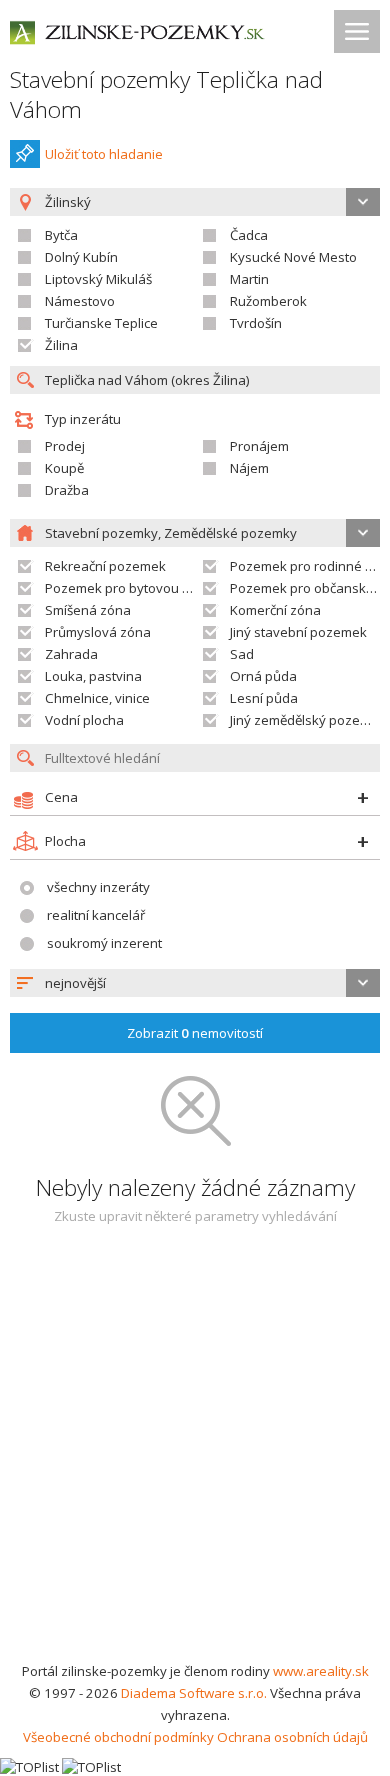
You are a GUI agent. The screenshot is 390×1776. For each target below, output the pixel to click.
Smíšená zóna (88, 610)
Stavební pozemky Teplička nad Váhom (166, 94)
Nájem (249, 468)
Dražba (67, 490)
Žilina (61, 345)
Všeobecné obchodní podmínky (118, 1737)
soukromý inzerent (104, 943)
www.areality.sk (321, 1671)
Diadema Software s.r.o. (194, 1693)
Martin (249, 279)
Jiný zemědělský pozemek (308, 720)
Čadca (249, 235)
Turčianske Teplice (101, 323)
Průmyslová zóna (98, 632)
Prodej (65, 446)
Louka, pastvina (93, 676)
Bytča (61, 235)
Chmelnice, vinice (97, 698)
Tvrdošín (256, 323)
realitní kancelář (96, 915)
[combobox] (195, 983)
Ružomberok (268, 301)
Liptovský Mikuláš (98, 279)
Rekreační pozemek (105, 566)
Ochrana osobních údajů (292, 1737)
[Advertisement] (195, 1455)
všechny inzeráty (98, 887)
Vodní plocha (84, 720)
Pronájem (259, 446)
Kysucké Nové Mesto (293, 257)
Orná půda (263, 676)
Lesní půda (264, 698)
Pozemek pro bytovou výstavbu (141, 588)
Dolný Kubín (81, 257)
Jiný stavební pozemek (298, 632)
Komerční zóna (275, 610)
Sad (242, 654)
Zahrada (71, 654)
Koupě (64, 468)
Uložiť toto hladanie (104, 154)
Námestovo (80, 301)
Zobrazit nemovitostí (195, 1033)
